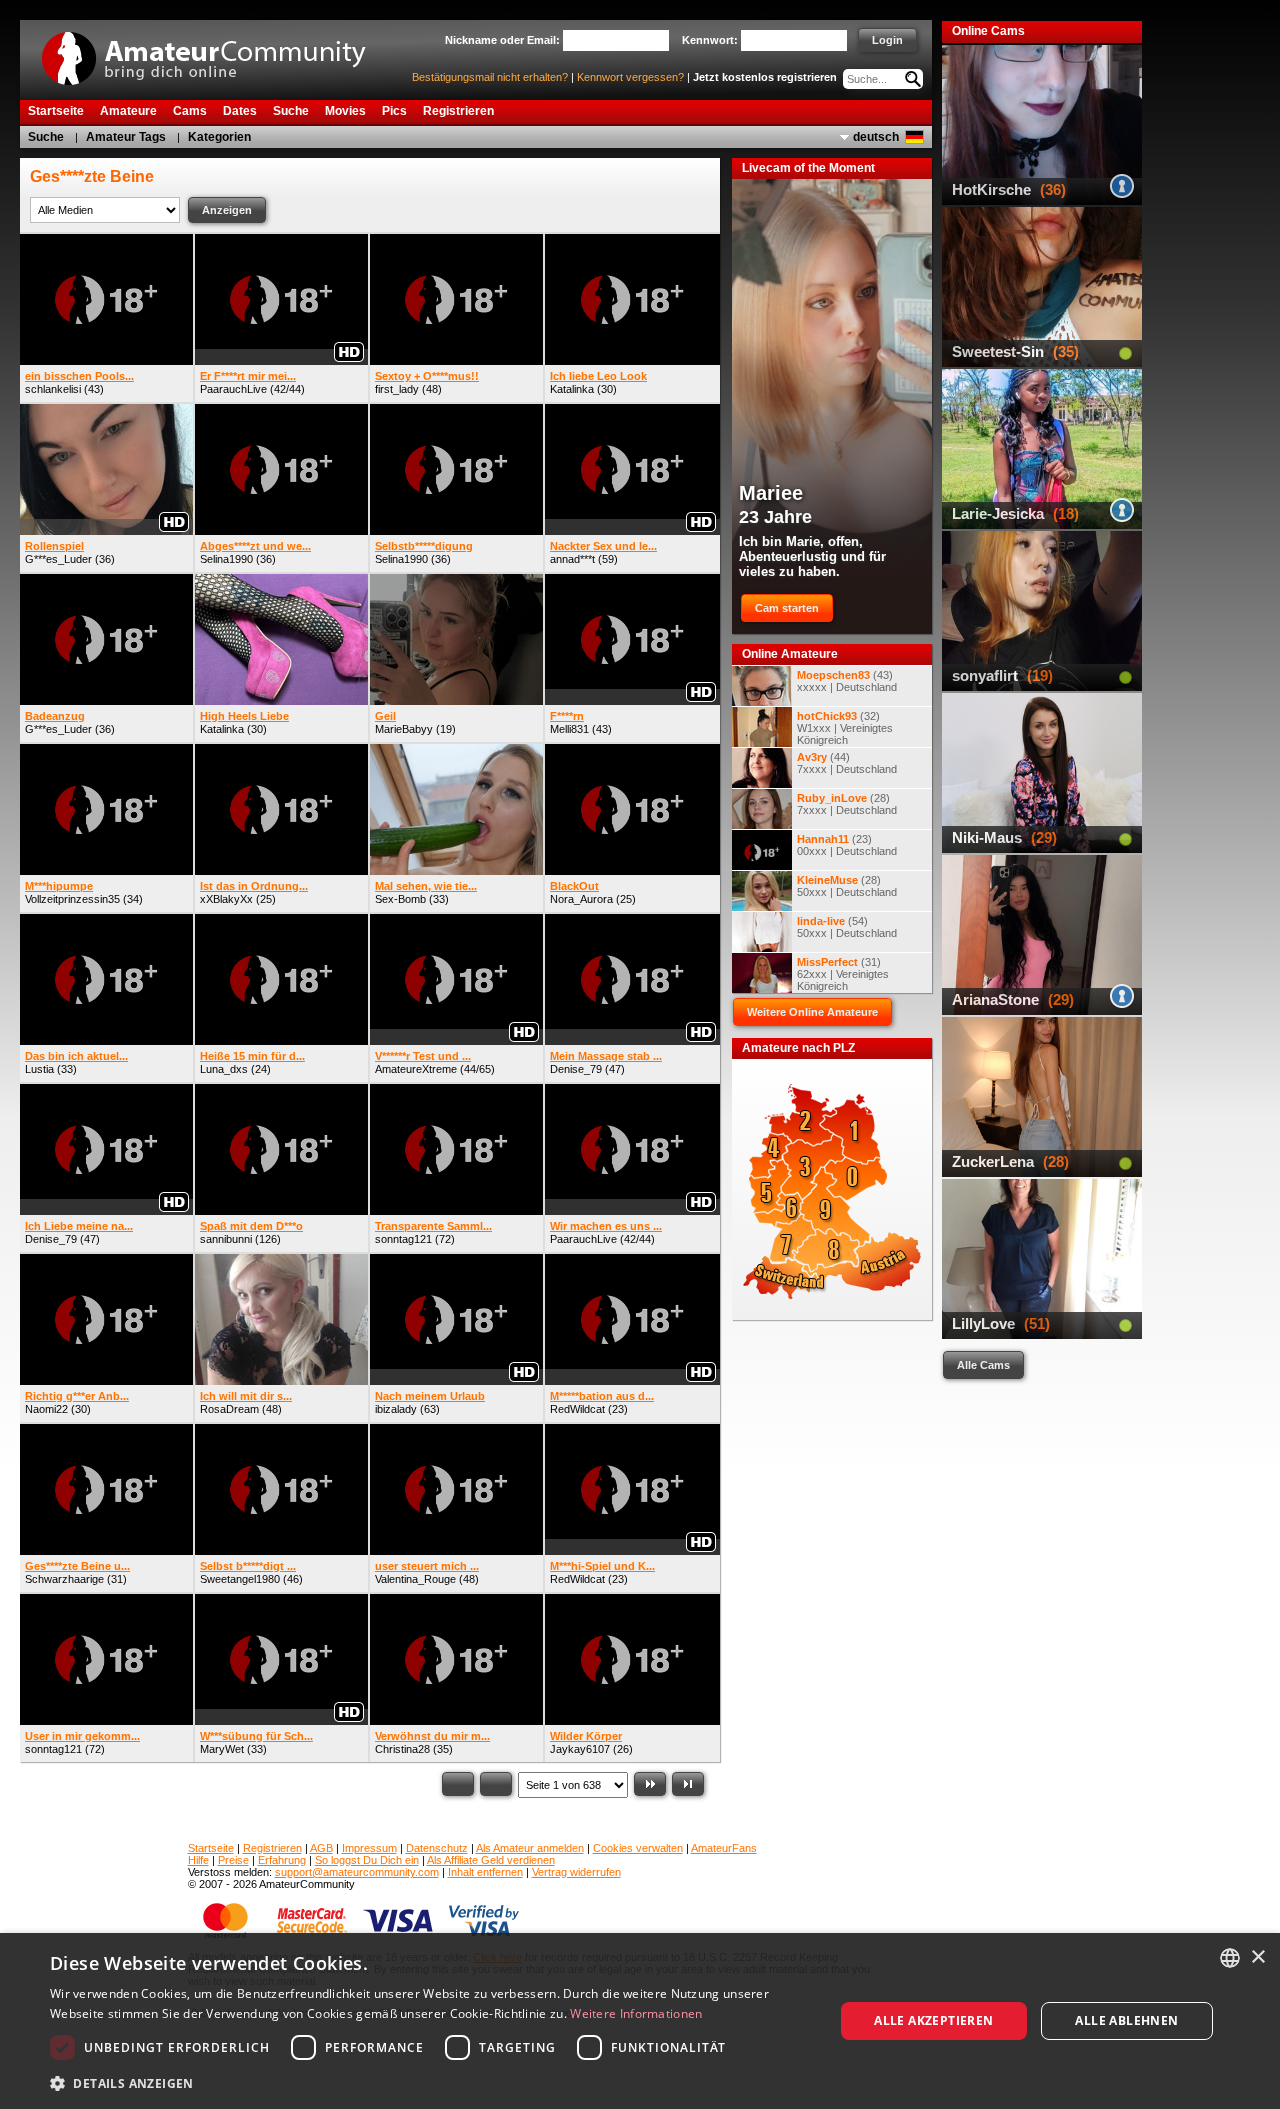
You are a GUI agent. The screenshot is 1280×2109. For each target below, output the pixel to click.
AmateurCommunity (215, 51)
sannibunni (226, 1239)
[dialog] (640, 2021)
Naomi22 (46, 1409)
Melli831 (569, 729)
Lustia (39, 1069)
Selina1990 (226, 559)
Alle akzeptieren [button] (933, 2020)
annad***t (572, 559)
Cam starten (787, 608)
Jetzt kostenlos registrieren (765, 77)
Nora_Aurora (581, 899)
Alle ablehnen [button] (1126, 2020)
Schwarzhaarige (64, 1579)
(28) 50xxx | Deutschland (847, 886)
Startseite (211, 1848)
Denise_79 (576, 1069)
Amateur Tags (126, 137)
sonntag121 (403, 1239)
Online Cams (988, 31)
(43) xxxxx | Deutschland (847, 681)
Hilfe (198, 1860)
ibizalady (396, 1409)
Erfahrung (282, 1860)
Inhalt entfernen (485, 1872)
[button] (430, 2082)
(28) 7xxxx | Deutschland (847, 804)
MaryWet (222, 1749)
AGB (321, 1848)
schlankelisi (53, 389)
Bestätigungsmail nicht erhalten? (490, 77)
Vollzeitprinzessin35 (72, 899)
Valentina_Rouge (415, 1579)
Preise (233, 1860)
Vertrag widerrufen (576, 1872)
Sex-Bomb (400, 899)
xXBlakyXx (226, 899)
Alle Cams (983, 1365)
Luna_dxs (224, 1069)
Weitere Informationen (636, 2013)
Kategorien (219, 137)
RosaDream (229, 1409)
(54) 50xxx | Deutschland (847, 927)
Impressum (369, 1848)
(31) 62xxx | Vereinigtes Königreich (843, 974)
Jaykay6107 (580, 1749)
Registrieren (272, 1848)
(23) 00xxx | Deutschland (847, 845)
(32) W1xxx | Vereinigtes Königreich (845, 728)
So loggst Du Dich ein (367, 1860)
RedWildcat (577, 1409)
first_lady (397, 389)
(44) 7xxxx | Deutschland (847, 763)
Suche (46, 137)
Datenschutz (437, 1848)
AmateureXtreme (416, 1069)
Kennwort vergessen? (630, 77)
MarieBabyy (404, 729)
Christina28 (402, 1749)
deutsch (876, 137)
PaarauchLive (233, 389)
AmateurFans (724, 1848)
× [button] (1257, 1957)
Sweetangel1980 (240, 1579)
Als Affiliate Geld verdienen (491, 1860)
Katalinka (572, 389)
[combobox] (1230, 1958)
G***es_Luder (58, 559)
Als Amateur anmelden (530, 1848)
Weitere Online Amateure (812, 1012)
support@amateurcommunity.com (357, 1872)
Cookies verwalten (638, 1848)
